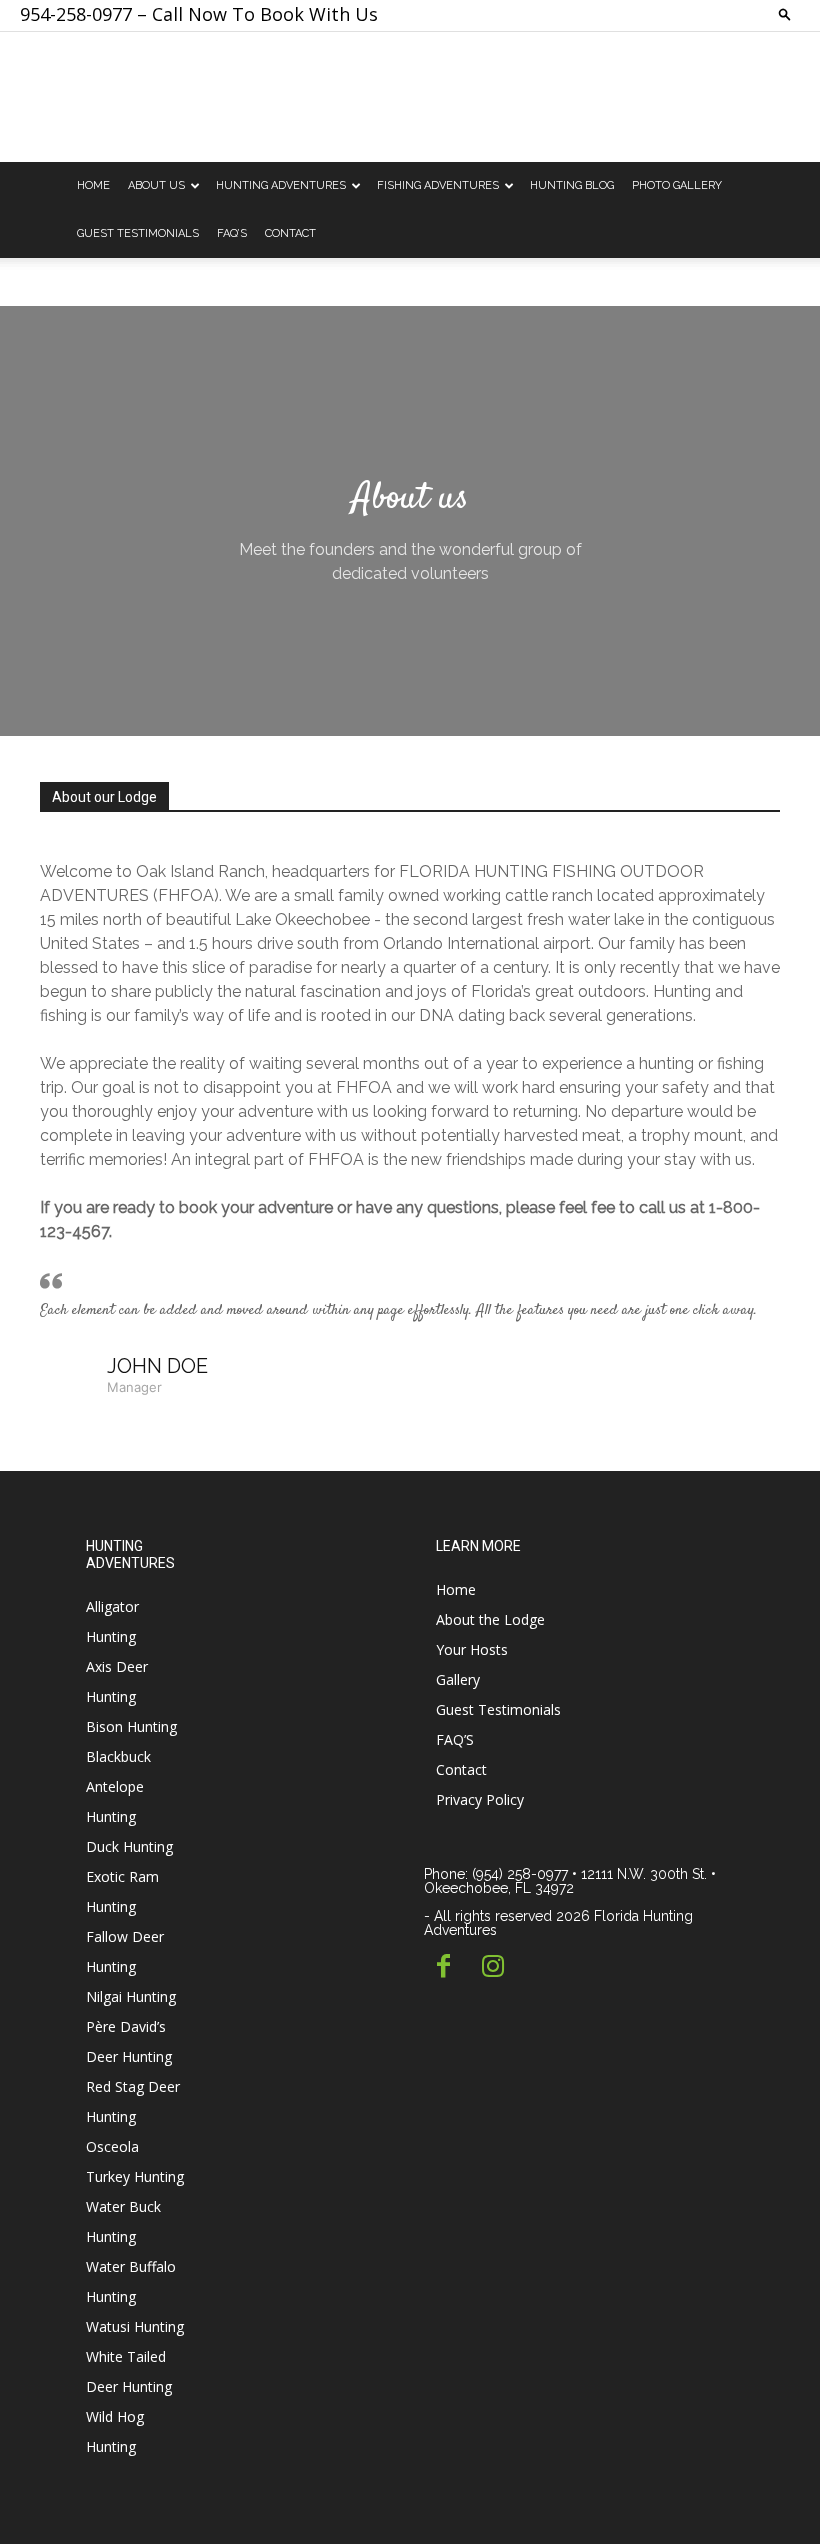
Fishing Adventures (438, 185)
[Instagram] (492, 1967)
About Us (156, 185)
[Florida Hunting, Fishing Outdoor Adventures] (410, 98)
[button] (785, 13)
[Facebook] (443, 1967)
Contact (290, 233)
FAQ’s (232, 233)
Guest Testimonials (138, 233)
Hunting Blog (572, 185)
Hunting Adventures (281, 185)
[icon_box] (585, 1992)
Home (93, 185)
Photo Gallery (677, 185)
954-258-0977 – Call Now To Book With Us (199, 14)
